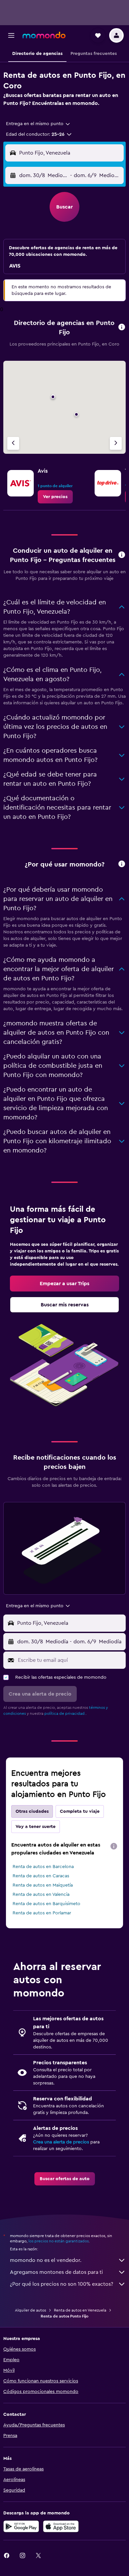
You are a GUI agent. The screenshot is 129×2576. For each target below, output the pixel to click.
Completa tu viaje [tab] (80, 1811)
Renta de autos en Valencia (41, 1895)
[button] (11, 35)
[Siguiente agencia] (116, 443)
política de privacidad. (65, 1713)
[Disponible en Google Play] (21, 2526)
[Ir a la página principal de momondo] (44, 35)
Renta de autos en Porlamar (42, 1913)
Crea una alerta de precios (61, 2142)
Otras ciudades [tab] (32, 1811)
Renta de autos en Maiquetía (43, 1885)
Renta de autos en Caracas (41, 1876)
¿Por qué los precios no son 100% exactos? (62, 2284)
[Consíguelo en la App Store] (61, 2526)
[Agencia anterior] (13, 443)
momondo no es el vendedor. (46, 2260)
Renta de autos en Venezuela (80, 2310)
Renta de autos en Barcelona (43, 1867)
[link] (55, 497)
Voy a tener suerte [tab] (36, 1827)
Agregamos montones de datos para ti (56, 2272)
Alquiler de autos (30, 2310)
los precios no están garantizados (59, 2241)
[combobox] (38, 124)
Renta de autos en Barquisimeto (46, 1904)
